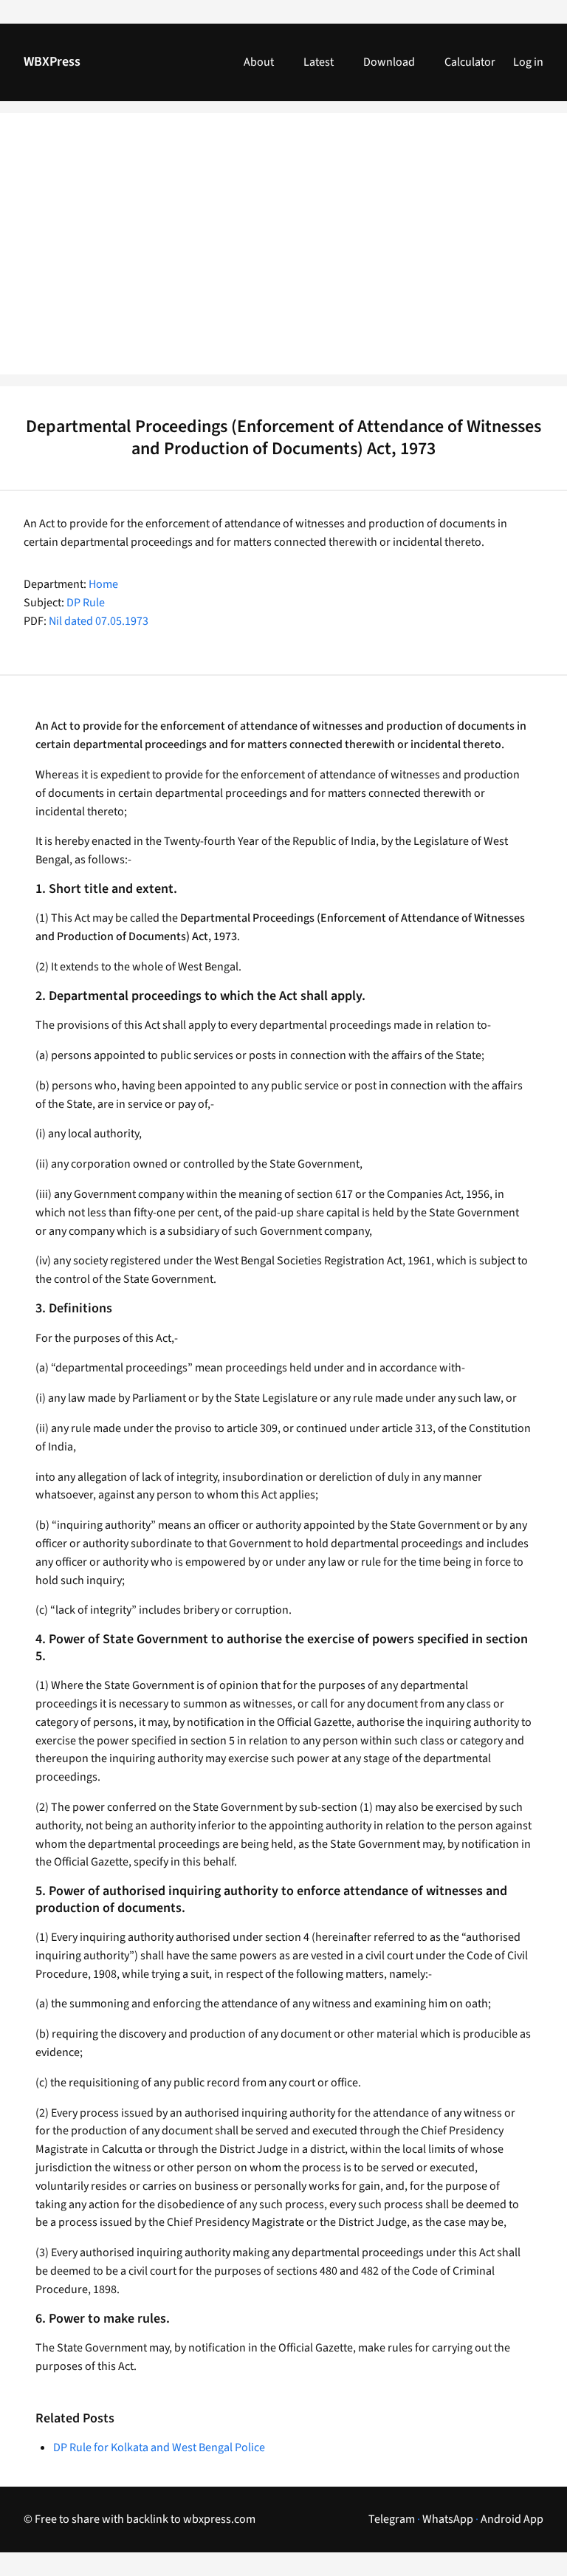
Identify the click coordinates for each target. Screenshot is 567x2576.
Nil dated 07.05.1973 (99, 621)
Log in (528, 62)
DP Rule (86, 603)
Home (103, 584)
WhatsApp (448, 2519)
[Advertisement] (283, 253)
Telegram (392, 2519)
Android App (512, 2519)
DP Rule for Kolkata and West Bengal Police (159, 2447)
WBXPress (52, 62)
